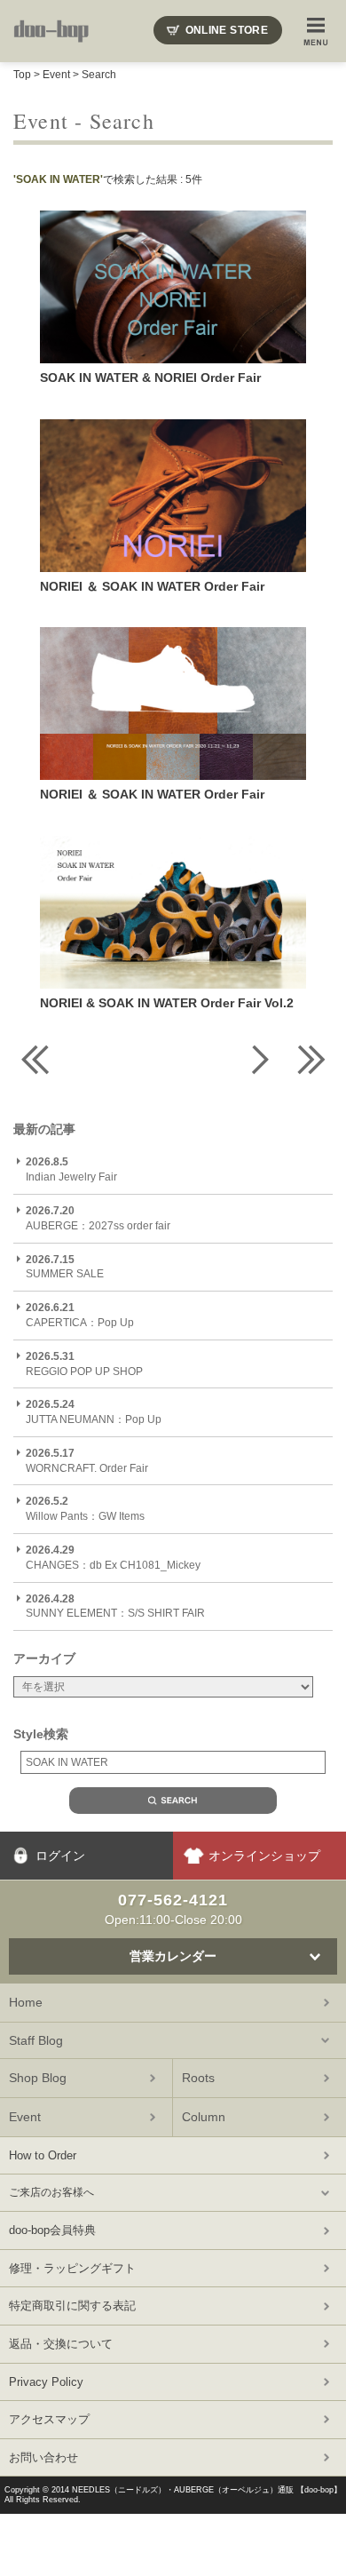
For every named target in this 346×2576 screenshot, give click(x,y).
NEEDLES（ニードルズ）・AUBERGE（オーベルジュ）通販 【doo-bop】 (207, 2490)
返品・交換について (61, 2344)
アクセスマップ (49, 2419)
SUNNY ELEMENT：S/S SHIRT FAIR (115, 1606)
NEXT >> (257, 1059)
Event (56, 75)
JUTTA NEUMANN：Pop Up (94, 1412)
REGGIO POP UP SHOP (84, 1364)
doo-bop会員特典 (52, 2230)
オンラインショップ (264, 1856)
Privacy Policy (46, 2382)
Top (22, 75)
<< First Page (35, 1059)
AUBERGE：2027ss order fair (98, 1218)
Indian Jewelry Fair (71, 1169)
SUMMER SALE (65, 1267)
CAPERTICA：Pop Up (80, 1315)
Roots (198, 2078)
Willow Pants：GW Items (85, 1509)
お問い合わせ (43, 2457)
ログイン (60, 1856)
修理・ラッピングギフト (72, 2268)
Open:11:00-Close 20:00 (173, 1909)
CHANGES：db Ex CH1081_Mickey (113, 1558)
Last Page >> (311, 1059)
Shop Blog (38, 2078)
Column (204, 2117)
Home (26, 2002)
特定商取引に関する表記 (72, 2306)
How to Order (43, 2155)
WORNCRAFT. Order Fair (87, 1461)
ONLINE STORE (227, 30)
